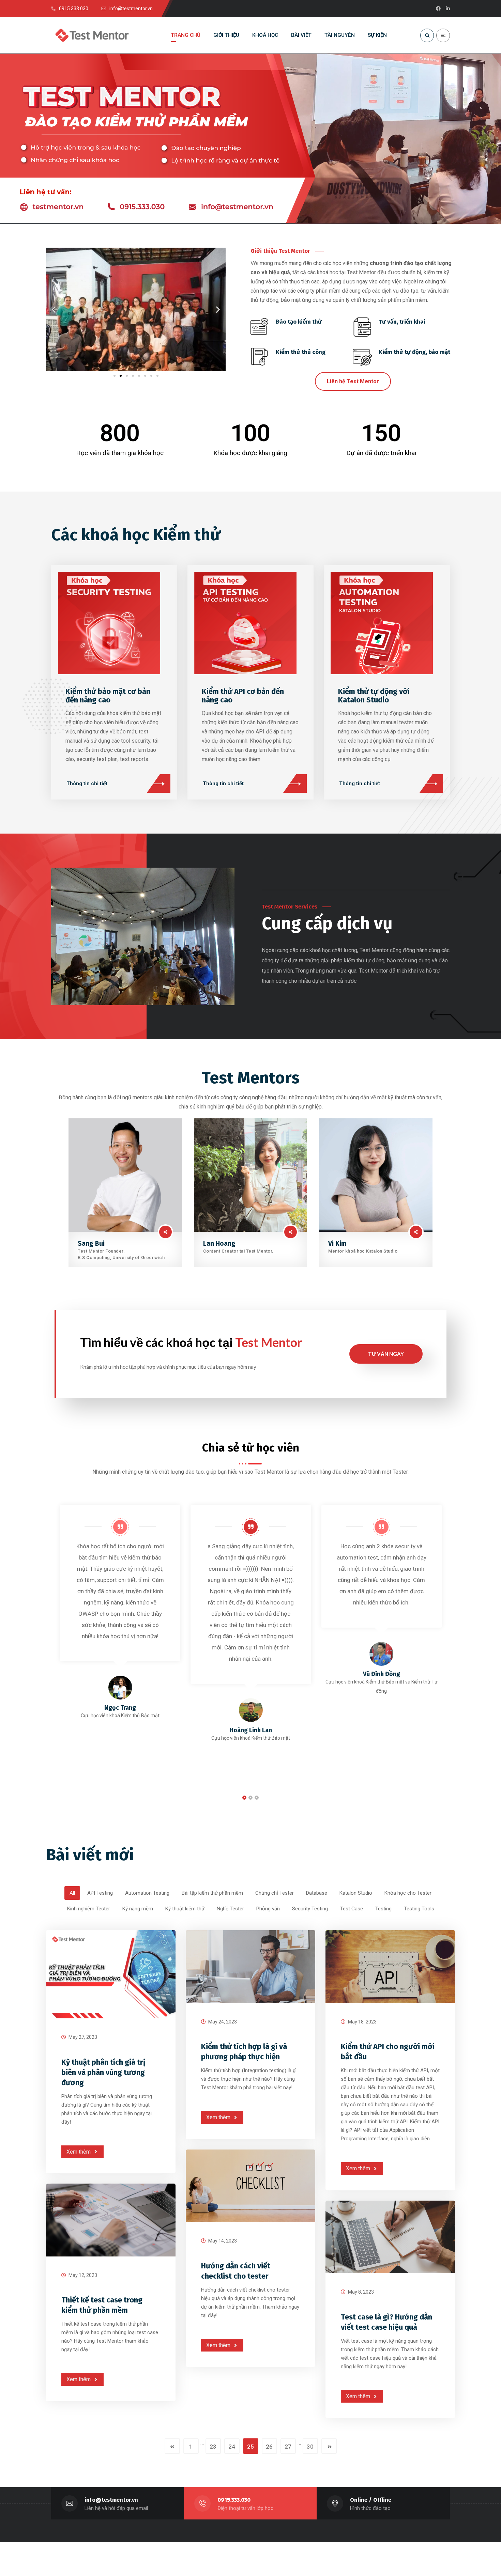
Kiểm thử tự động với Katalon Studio (374, 696)
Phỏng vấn (268, 1909)
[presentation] (53, 1598)
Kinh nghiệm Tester (89, 1909)
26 (269, 2447)
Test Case (352, 1909)
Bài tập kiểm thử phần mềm (212, 1893)
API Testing (100, 1893)
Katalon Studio (356, 1893)
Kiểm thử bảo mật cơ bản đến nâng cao (108, 696)
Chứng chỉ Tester (275, 1893)
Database (317, 1893)
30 (310, 2447)
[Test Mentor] (92, 35)
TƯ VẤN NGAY (386, 1354)
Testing (383, 1909)
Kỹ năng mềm (138, 1909)
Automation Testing (147, 1893)
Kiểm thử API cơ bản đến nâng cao (243, 696)
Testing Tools (419, 1909)
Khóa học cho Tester (408, 1893)
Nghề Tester (230, 1909)
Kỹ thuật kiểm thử (185, 1909)
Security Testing (310, 1909)
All (72, 1893)
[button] (54, 309)
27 (288, 2447)
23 (213, 2447)
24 (232, 2447)
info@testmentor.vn (111, 2500)
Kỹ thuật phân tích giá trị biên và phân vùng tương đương (103, 2072)
